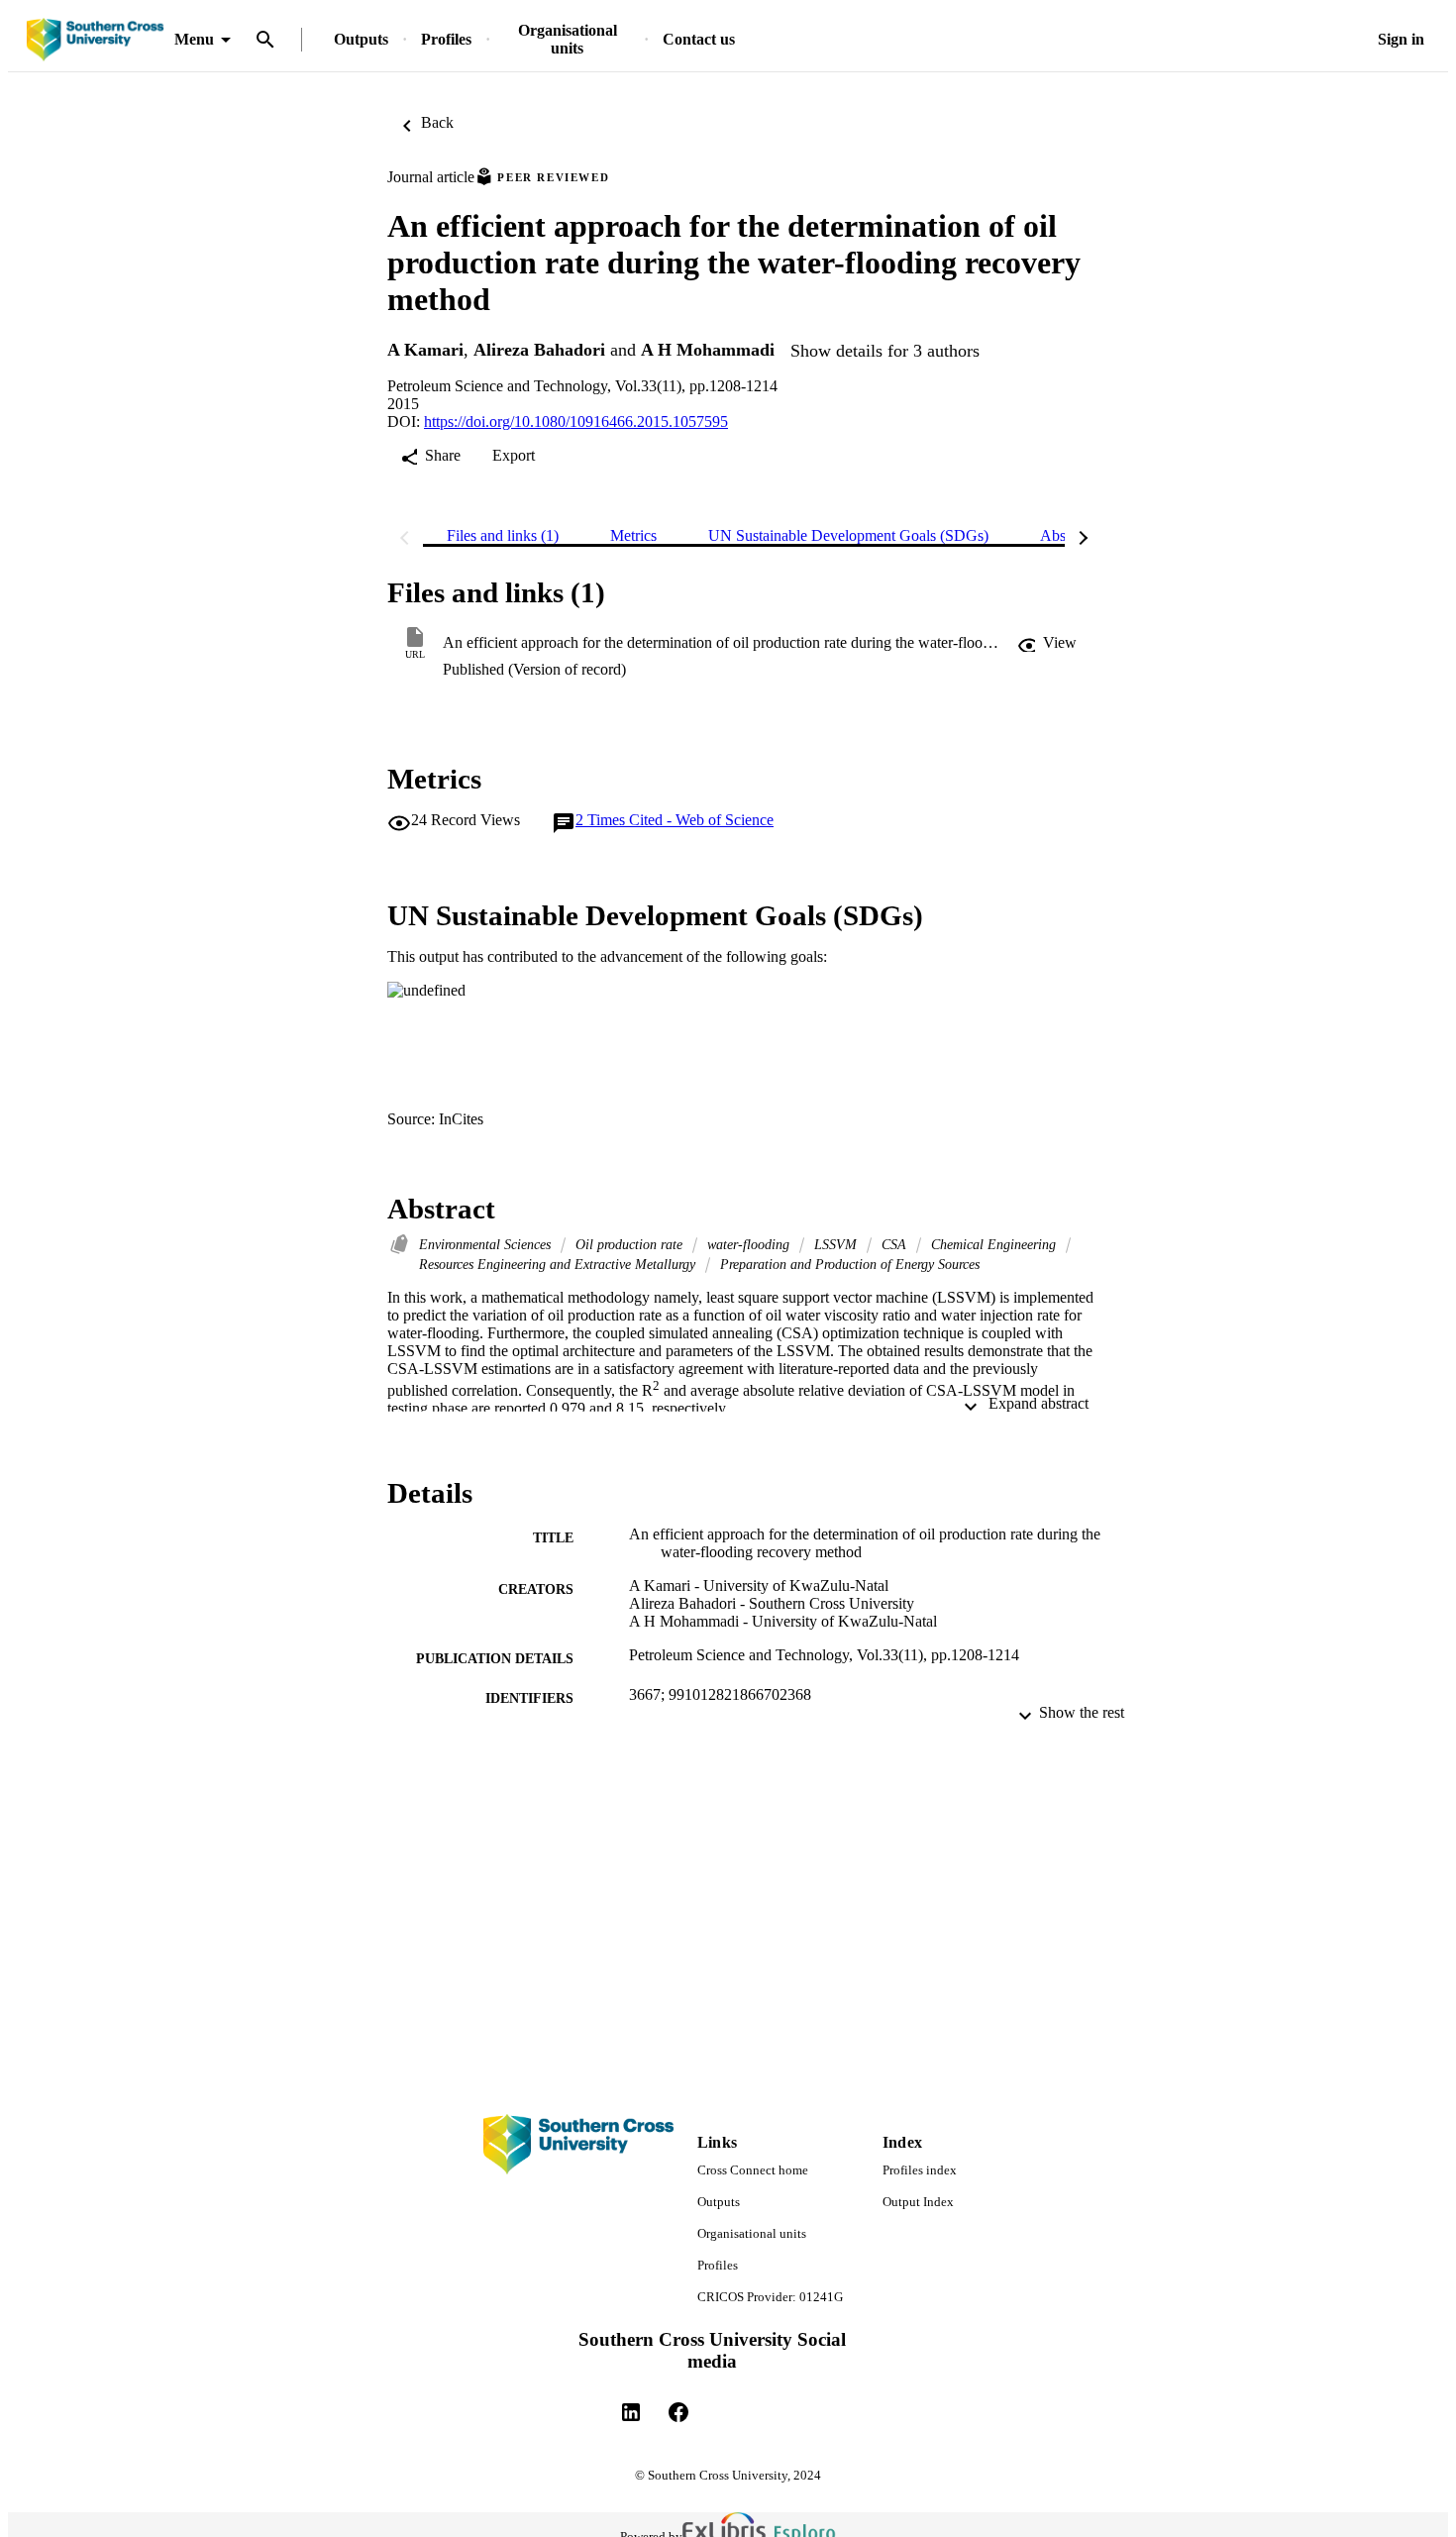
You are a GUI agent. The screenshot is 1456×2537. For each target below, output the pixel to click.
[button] (1047, 643)
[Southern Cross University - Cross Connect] (95, 40)
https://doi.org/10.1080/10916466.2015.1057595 (576, 422)
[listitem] (631, 2412)
